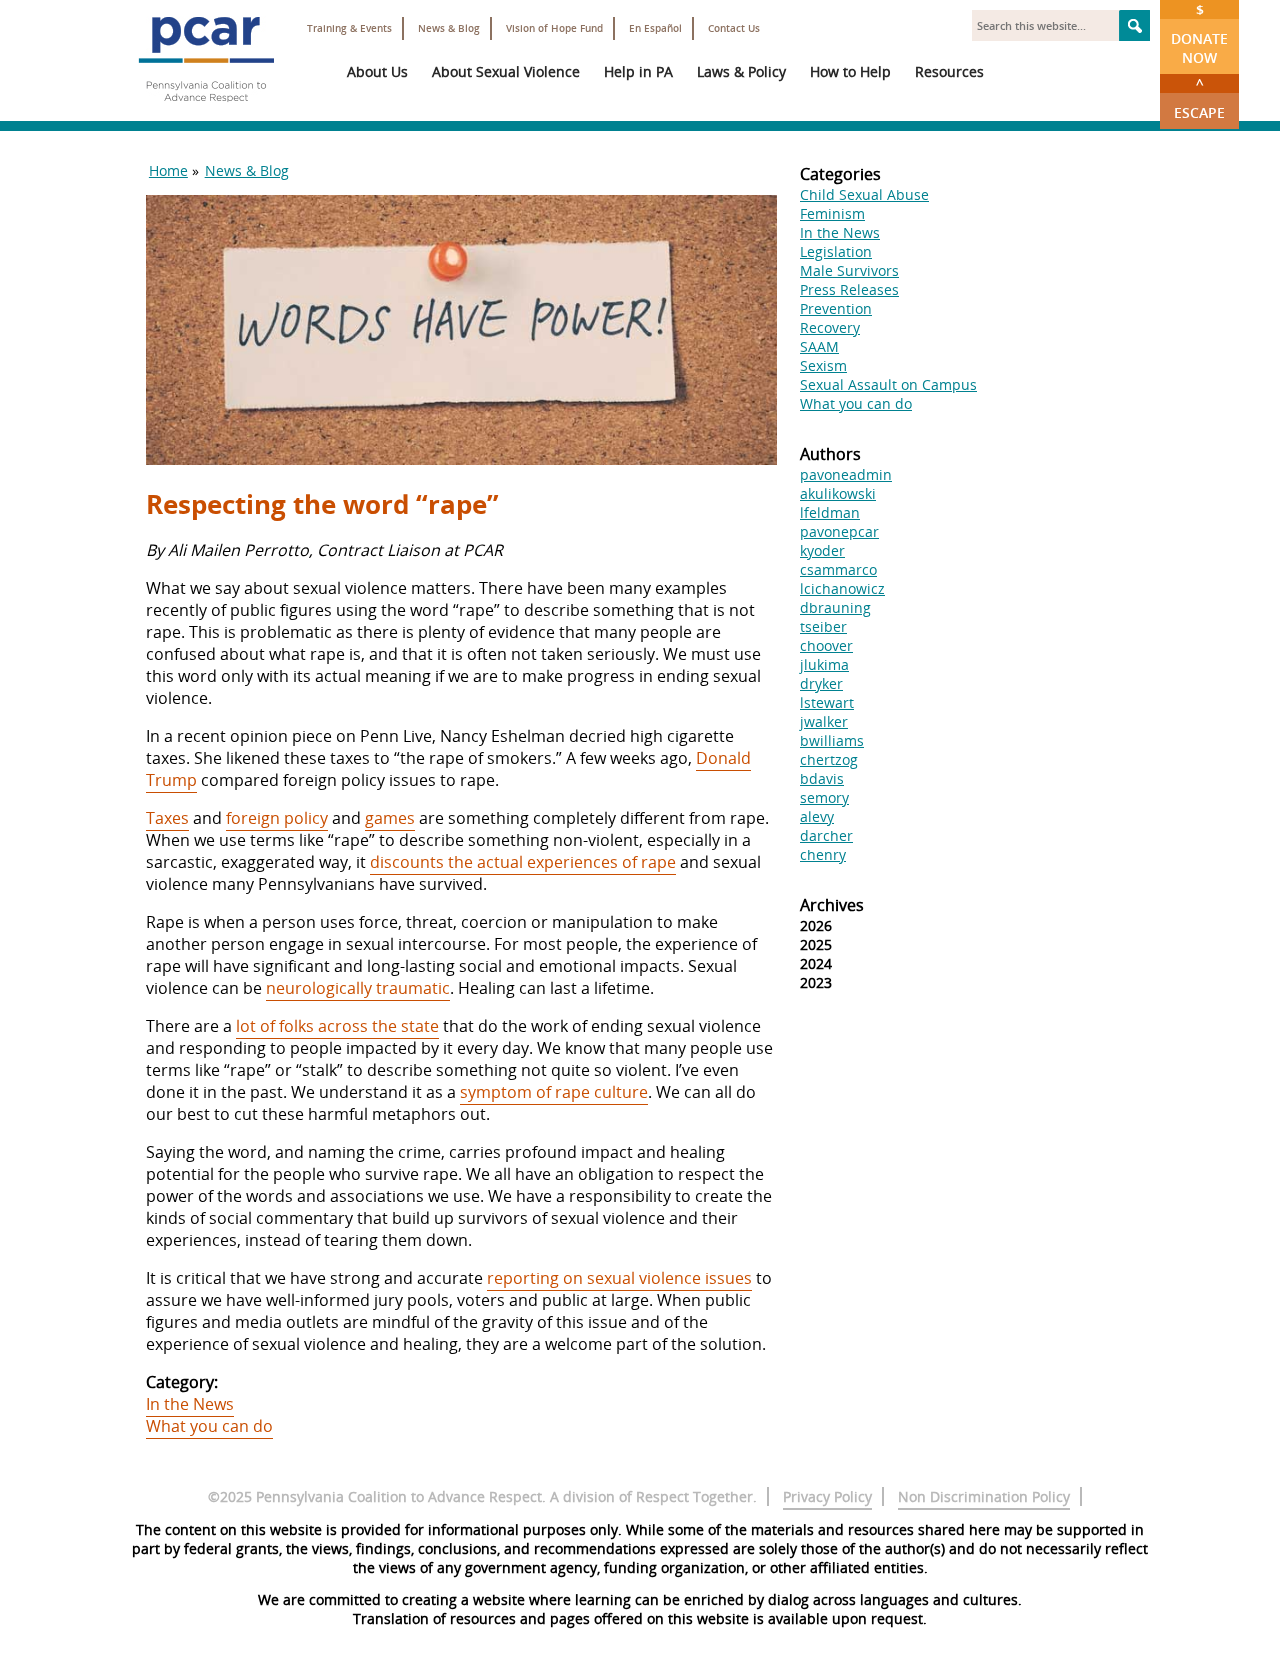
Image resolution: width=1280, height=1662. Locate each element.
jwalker (824, 721)
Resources (949, 71)
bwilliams (832, 740)
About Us (377, 71)
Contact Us (734, 28)
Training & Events (349, 28)
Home (168, 170)
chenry (823, 854)
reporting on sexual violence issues (619, 1278)
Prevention (836, 308)
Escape (1199, 98)
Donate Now (1199, 33)
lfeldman (830, 512)
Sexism (823, 365)
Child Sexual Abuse (864, 194)
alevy (817, 816)
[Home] (206, 110)
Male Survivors (849, 270)
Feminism (832, 213)
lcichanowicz (842, 588)
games (390, 818)
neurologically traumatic (358, 988)
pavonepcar (839, 531)
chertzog (829, 759)
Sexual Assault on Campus (888, 384)
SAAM (819, 346)
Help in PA (638, 71)
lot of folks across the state (337, 1026)
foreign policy (277, 818)
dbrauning (835, 607)
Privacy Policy (827, 1496)
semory (824, 797)
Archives (832, 905)
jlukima (824, 664)
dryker (821, 683)
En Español (655, 28)
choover (826, 645)
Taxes (167, 818)
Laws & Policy (741, 71)
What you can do (209, 1426)
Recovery (830, 327)
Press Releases (849, 289)
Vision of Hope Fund (554, 28)
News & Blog (449, 28)
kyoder (822, 550)
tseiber (823, 626)
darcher (826, 835)
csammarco (838, 569)
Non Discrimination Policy (984, 1496)
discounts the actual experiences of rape (523, 862)
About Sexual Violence (506, 71)
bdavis (822, 778)
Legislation (836, 251)
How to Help (850, 71)
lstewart (827, 702)
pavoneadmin (846, 474)
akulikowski (838, 493)
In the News (190, 1404)
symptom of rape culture (554, 1092)
